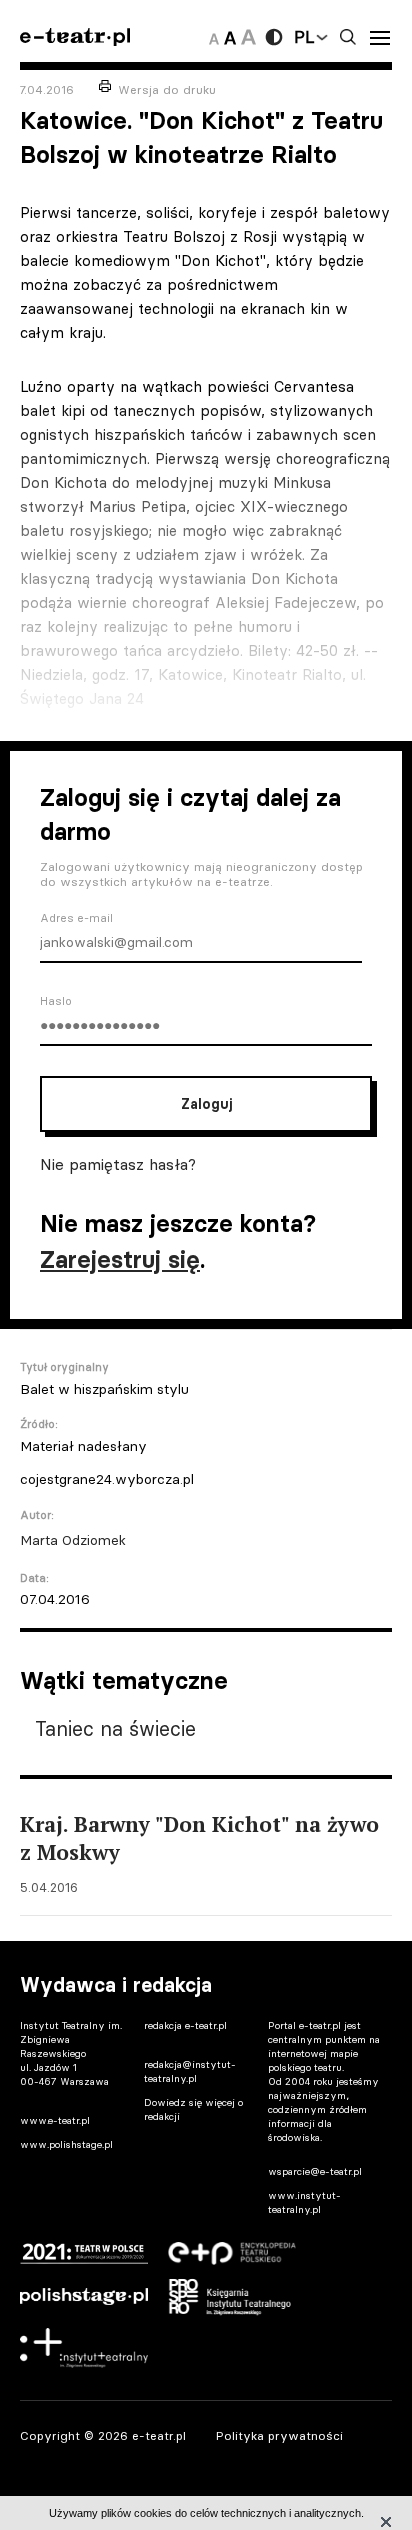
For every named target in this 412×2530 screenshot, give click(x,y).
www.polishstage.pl (66, 2144)
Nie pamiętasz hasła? (118, 1164)
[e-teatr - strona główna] (75, 37)
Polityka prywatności (279, 2435)
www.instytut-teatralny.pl (304, 2202)
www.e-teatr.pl (55, 2120)
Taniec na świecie (115, 1728)
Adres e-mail (76, 918)
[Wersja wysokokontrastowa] (274, 37)
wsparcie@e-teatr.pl (315, 2171)
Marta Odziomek (73, 1540)
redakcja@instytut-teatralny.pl (190, 2071)
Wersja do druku (167, 89)
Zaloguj (206, 1104)
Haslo (56, 1001)
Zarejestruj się (120, 1259)
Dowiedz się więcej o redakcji (193, 2109)
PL (304, 37)
